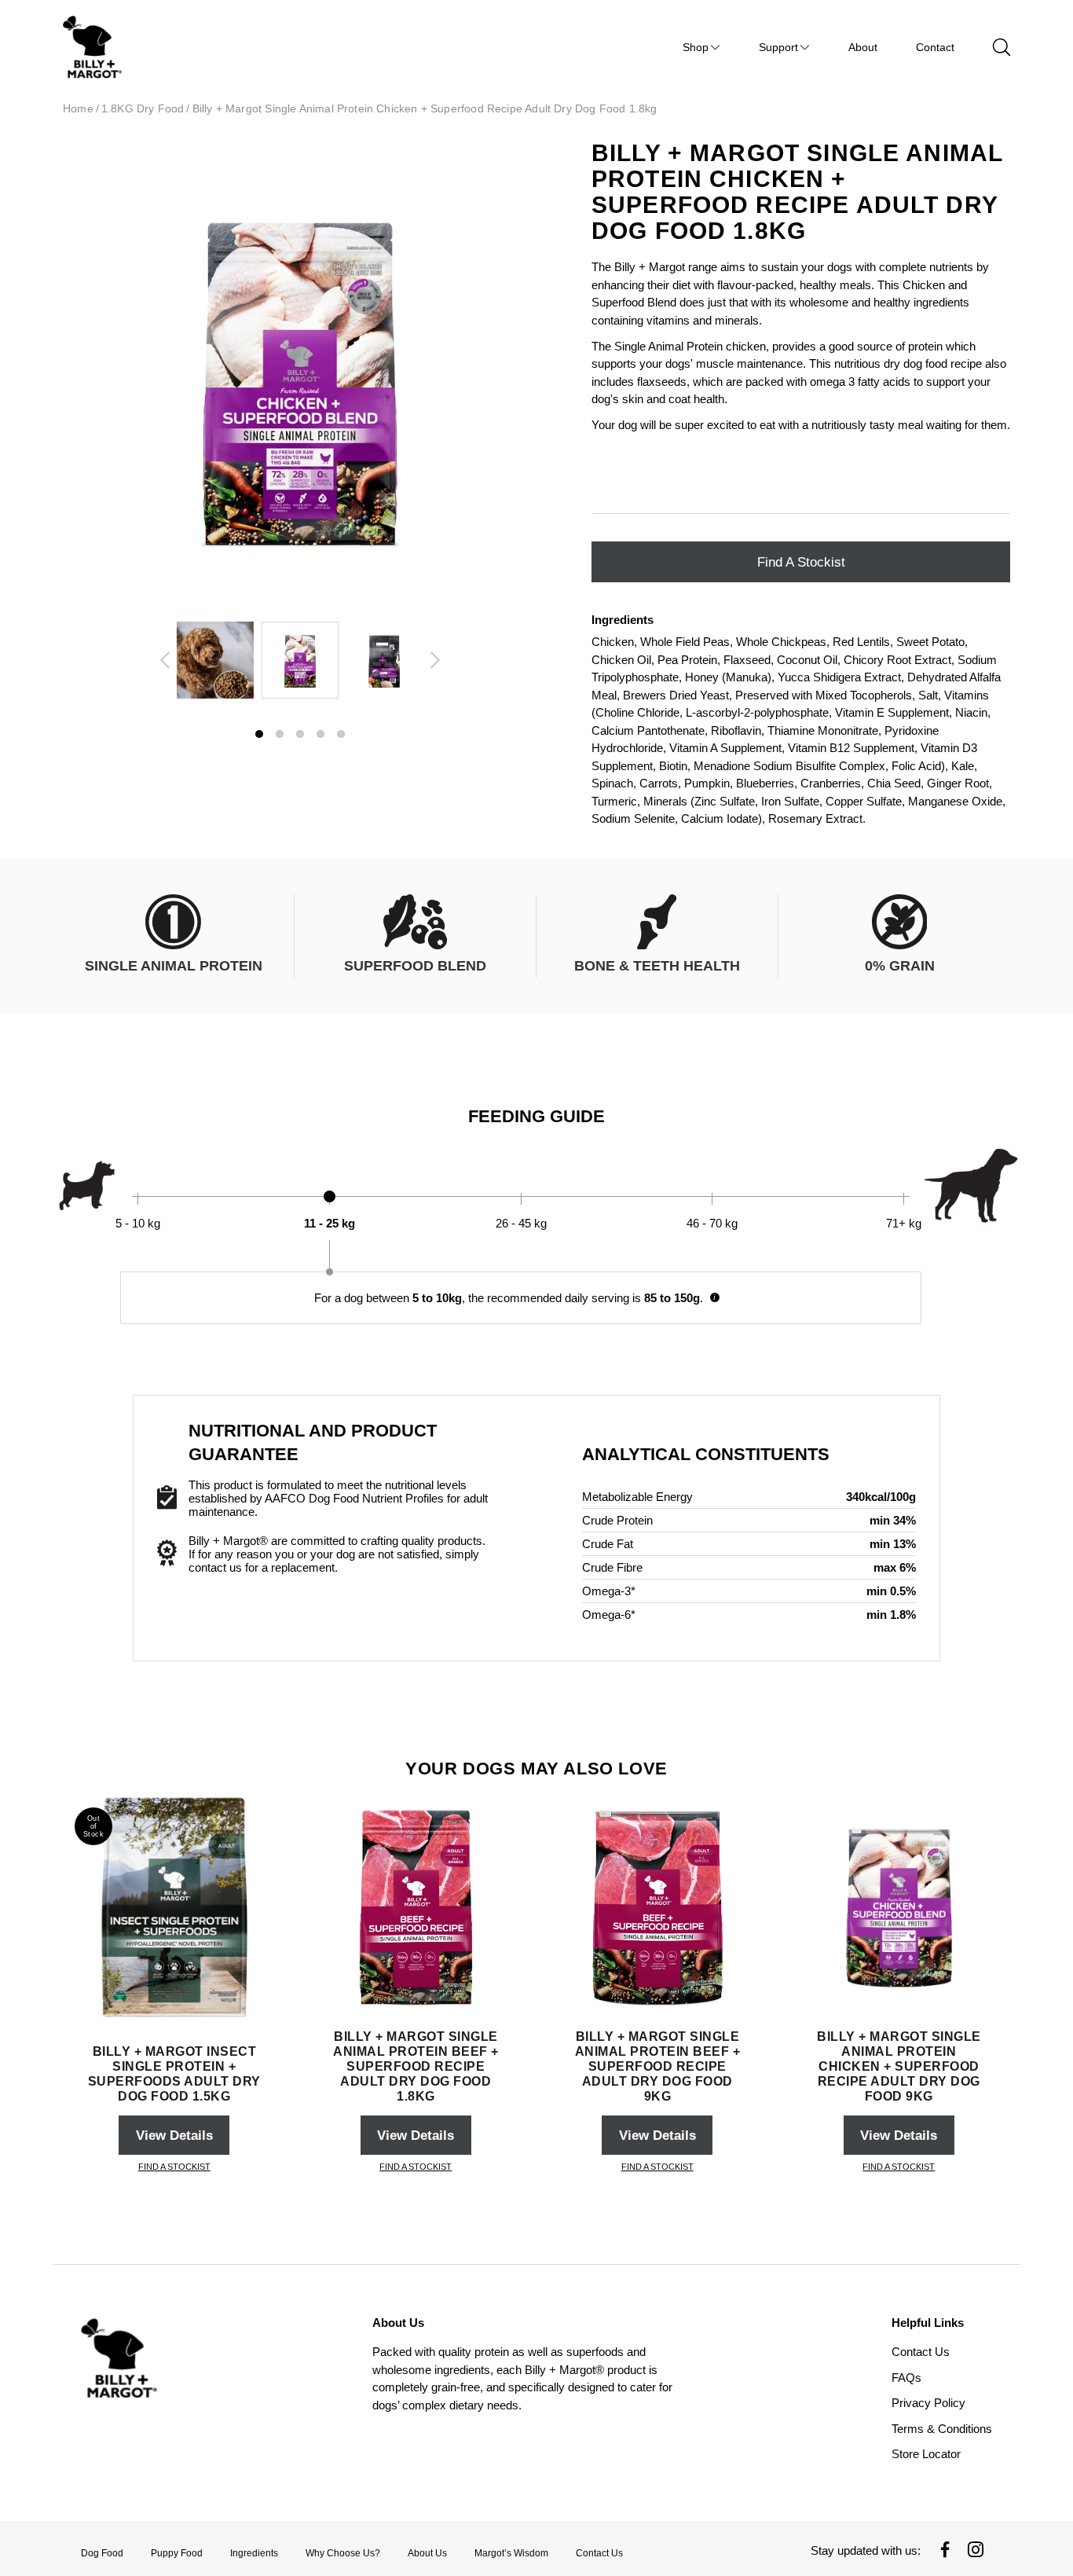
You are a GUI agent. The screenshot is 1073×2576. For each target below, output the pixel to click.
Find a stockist (801, 562)
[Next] (435, 660)
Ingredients (254, 2553)
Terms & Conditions (942, 2429)
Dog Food (102, 2553)
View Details (174, 2135)
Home (78, 109)
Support (778, 47)
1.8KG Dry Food (143, 109)
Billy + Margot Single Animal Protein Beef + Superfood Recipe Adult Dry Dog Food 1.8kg (416, 2066)
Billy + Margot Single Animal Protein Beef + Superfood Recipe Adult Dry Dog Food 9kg (658, 2066)
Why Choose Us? (343, 2553)
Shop (696, 47)
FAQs (906, 2378)
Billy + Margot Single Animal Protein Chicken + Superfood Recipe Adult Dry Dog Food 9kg (899, 2066)
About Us (427, 2553)
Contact (935, 47)
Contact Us (921, 2352)
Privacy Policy (928, 2403)
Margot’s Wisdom (511, 2553)
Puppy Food (177, 2553)
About (863, 47)
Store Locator (926, 2454)
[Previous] (165, 660)
